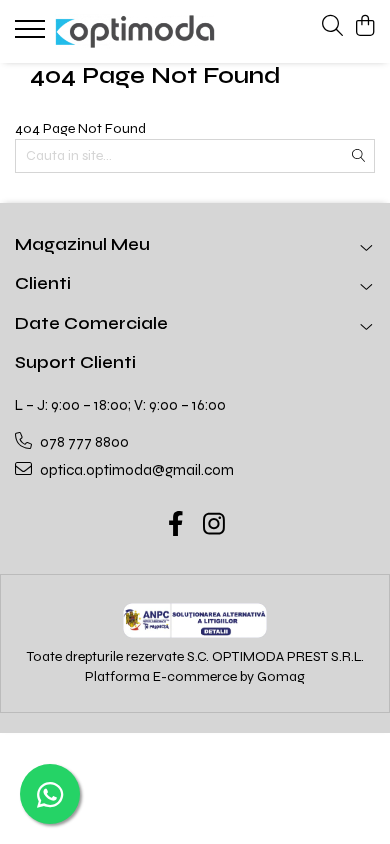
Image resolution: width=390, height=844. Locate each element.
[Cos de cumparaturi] (364, 27)
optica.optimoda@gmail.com (135, 470)
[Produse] (32, 35)
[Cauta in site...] (332, 27)
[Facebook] (176, 526)
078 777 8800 (83, 442)
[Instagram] (214, 526)
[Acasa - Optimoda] (135, 31)
